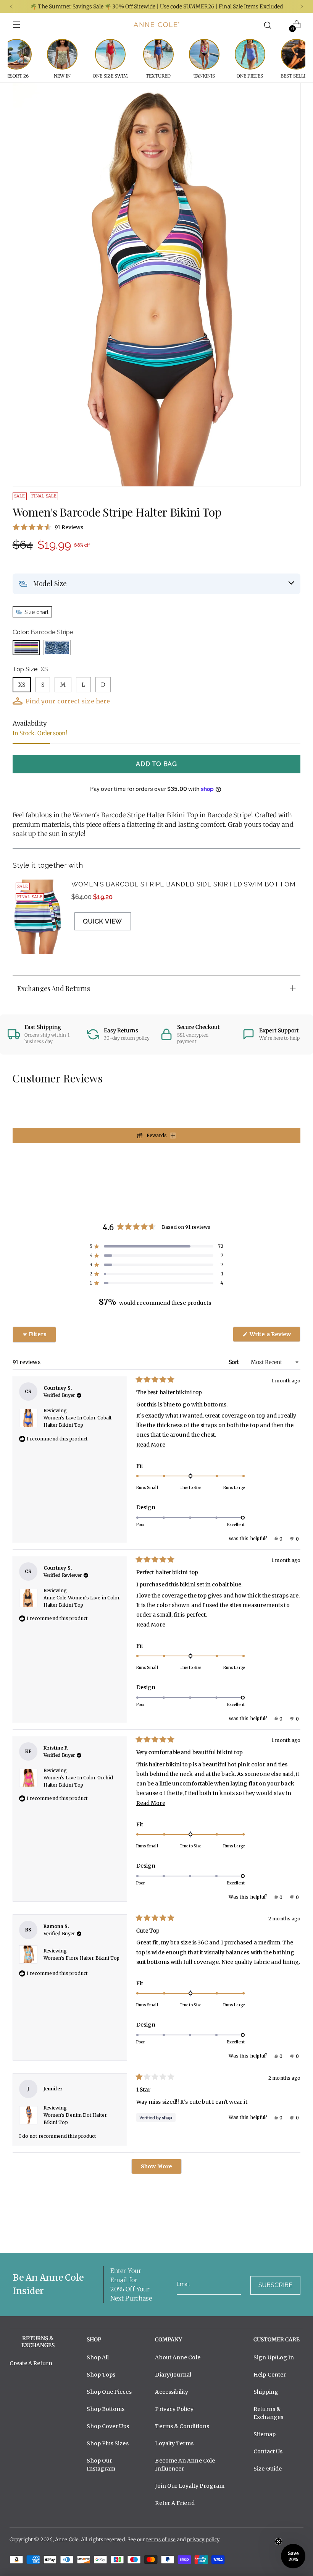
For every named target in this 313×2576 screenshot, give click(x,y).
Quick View (102, 921)
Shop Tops (101, 2375)
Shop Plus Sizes (107, 2443)
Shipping (266, 2392)
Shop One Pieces (109, 2392)
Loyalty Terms (174, 2443)
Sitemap (265, 2434)
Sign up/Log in (274, 2357)
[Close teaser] (278, 2541)
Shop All (98, 2357)
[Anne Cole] (156, 24)
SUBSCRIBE (275, 2285)
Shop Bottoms (106, 2409)
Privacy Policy (174, 2409)
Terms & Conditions (182, 2426)
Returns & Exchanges (268, 2413)
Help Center (270, 2375)
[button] (156, 527)
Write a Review (274, 1336)
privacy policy (203, 2540)
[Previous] (11, 6)
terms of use (161, 2540)
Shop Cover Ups (108, 2426)
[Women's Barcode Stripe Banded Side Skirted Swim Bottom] (37, 917)
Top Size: (30, 669)
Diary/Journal (173, 2375)
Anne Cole (67, 2540)
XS (22, 685)
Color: (43, 632)
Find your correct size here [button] (68, 701)
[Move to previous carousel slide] (276, 2227)
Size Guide (268, 2469)
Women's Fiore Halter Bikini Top (82, 1958)
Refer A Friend (175, 2503)
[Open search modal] (267, 25)
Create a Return (31, 2363)
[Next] (302, 6)
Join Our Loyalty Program (190, 2486)
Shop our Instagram (101, 2465)
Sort (234, 1362)
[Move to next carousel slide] (294, 2226)
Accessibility (172, 2392)
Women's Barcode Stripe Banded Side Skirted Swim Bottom (183, 884)
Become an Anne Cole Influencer (185, 2465)
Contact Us (268, 2451)
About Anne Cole (177, 2357)
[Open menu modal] (17, 25)
